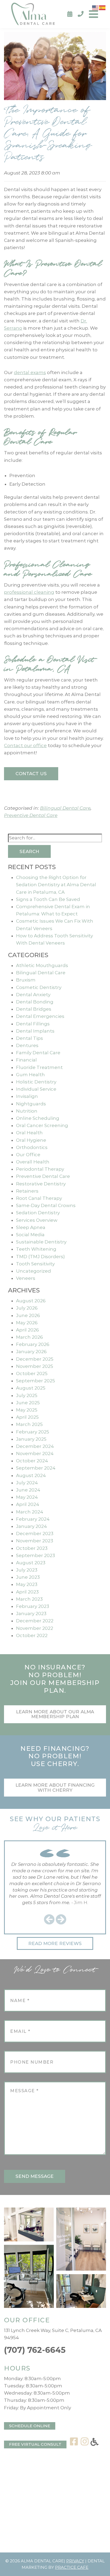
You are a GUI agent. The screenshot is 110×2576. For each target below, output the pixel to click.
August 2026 (31, 1301)
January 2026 (31, 1352)
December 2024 (35, 1446)
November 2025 (35, 1366)
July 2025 (27, 1395)
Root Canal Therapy (39, 1198)
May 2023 (27, 1584)
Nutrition (27, 1111)
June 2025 (28, 1403)
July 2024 (27, 1483)
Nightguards (31, 1104)
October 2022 (32, 1635)
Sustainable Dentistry (41, 1242)
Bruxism (26, 980)
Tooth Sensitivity (35, 1264)
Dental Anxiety (33, 995)
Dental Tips (30, 1038)
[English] (96, 7)
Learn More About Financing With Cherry (55, 1788)
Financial (26, 1060)
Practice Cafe (72, 2567)
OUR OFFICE (27, 2320)
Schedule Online (30, 2426)
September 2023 (36, 1555)
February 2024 (33, 1519)
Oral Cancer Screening (42, 1125)
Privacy (75, 2561)
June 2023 (28, 1577)
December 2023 (35, 1534)
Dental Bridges (34, 1009)
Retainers (27, 1191)
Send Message (35, 2176)
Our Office (28, 1155)
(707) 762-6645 (35, 2350)
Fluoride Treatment (39, 1067)
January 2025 (31, 1439)
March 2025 (29, 1424)
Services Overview (37, 1220)
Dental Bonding (35, 1002)
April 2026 (27, 1330)
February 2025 (33, 1432)
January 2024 (32, 1526)
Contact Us (31, 774)
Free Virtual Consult (35, 2444)
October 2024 (32, 1461)
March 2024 (30, 1512)
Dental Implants (35, 1031)
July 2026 (27, 1308)
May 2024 (27, 1497)
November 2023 (35, 1541)
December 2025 (35, 1359)
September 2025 (36, 1381)
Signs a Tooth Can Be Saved (48, 899)
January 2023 (31, 1614)
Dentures (27, 1045)
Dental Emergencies (40, 1016)
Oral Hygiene (31, 1140)
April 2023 (27, 1592)
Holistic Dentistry (36, 1082)
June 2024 (28, 1490)
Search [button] (29, 851)
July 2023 (27, 1570)
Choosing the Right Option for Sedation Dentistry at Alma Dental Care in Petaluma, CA (56, 885)
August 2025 (31, 1388)
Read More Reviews (55, 1943)
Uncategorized (34, 1271)
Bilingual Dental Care (65, 808)
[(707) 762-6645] (81, 14)
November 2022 (35, 1628)
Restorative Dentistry (41, 1184)
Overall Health (33, 1162)
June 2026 (28, 1315)
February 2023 (33, 1606)
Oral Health (29, 1133)
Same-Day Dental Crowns (46, 1205)
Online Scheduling (38, 1118)
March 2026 (30, 1337)
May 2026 (27, 1323)
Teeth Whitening (36, 1249)
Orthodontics (32, 1147)
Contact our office (25, 745)
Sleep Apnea (31, 1227)
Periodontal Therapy (40, 1169)
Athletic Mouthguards (42, 965)
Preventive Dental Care (31, 815)
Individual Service (36, 1089)
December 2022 (35, 1621)
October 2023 (32, 1548)
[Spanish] (103, 7)
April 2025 (27, 1417)
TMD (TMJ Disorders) (40, 1257)
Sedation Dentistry (38, 1213)
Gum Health (30, 1075)
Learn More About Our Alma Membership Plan (55, 1714)
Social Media (30, 1235)
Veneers (26, 1278)
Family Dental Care (38, 1053)
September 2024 (36, 1468)
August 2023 (31, 1563)
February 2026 (33, 1344)
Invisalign (27, 1096)
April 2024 (28, 1504)
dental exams (30, 372)
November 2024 (35, 1453)
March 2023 (29, 1599)
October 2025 (32, 1373)
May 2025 (27, 1410)
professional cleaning (29, 592)
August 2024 (31, 1475)
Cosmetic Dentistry (39, 987)
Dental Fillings (33, 1024)
